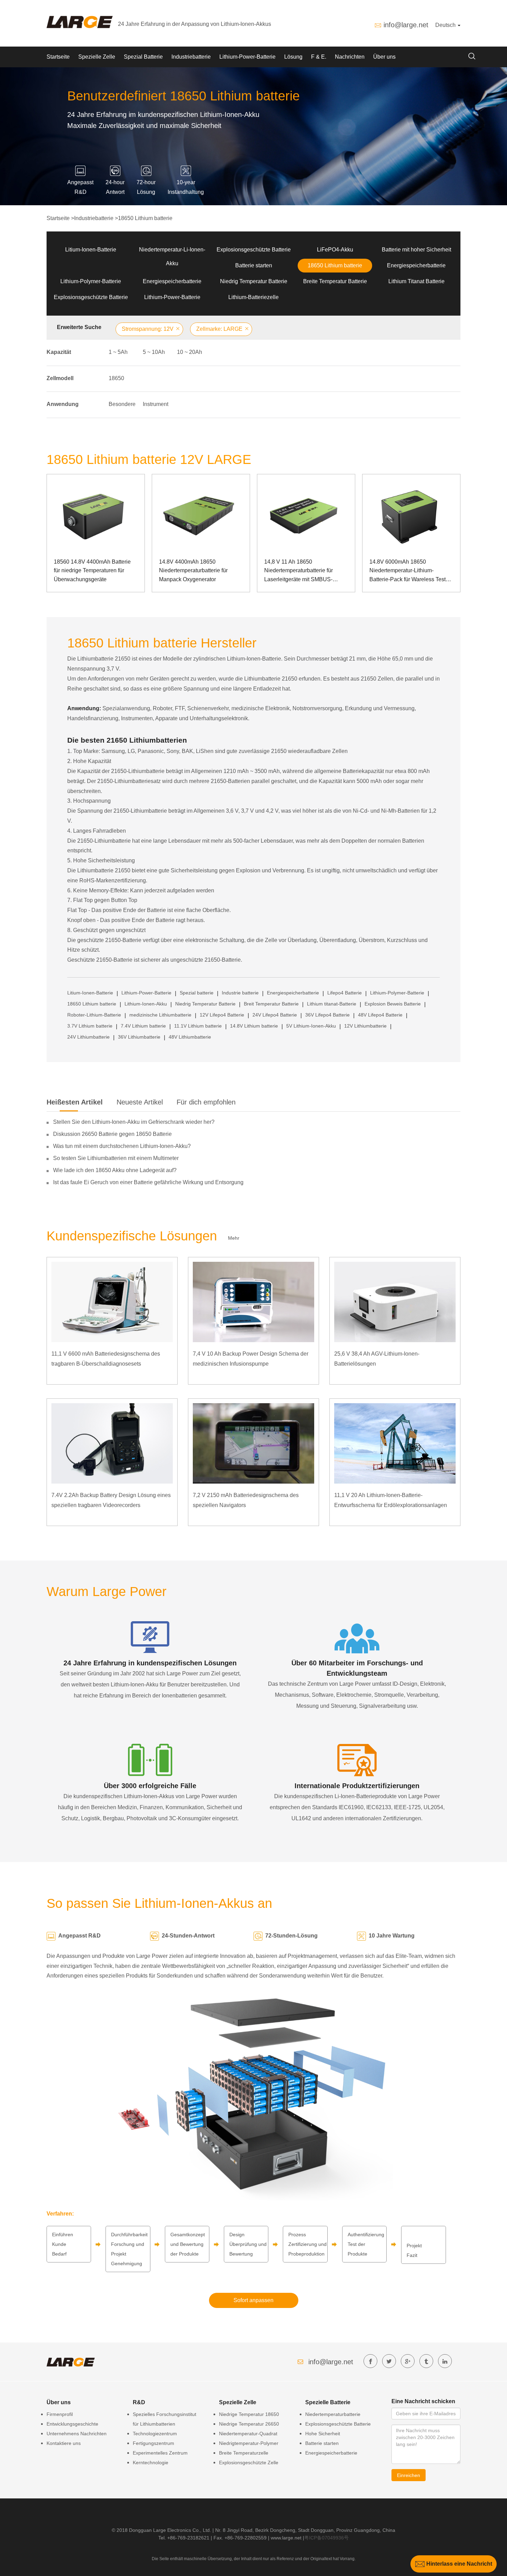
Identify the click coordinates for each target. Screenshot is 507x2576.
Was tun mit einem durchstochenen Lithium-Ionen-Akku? (122, 1146)
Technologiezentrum (155, 2434)
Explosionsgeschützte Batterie (254, 250)
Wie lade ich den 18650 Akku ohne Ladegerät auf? (115, 1170)
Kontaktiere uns (64, 2443)
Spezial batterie (197, 993)
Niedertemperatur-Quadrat (248, 2434)
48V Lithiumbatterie (190, 1037)
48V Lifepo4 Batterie (380, 1015)
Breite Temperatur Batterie (335, 281)
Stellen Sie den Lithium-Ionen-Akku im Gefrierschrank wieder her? (134, 1122)
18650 (116, 378)
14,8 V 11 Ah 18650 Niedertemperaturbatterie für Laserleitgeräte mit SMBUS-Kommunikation (299, 571)
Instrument (156, 404)
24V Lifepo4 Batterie (275, 1015)
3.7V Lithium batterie (90, 1026)
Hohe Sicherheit (323, 2434)
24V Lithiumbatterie (88, 1037)
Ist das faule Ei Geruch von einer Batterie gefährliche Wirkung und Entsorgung (148, 1182)
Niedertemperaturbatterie (333, 2414)
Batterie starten (254, 265)
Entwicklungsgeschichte (72, 2424)
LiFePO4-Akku (335, 250)
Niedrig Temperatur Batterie (254, 281)
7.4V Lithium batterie (143, 1026)
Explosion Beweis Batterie (393, 1004)
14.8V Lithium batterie (254, 1026)
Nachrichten (350, 57)
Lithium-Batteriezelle (254, 297)
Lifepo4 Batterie (345, 993)
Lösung (293, 57)
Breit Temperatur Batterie (271, 1004)
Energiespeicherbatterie (416, 265)
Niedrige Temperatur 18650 (249, 2414)
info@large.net (406, 25)
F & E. (319, 57)
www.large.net (286, 2538)
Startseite (58, 57)
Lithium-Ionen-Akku (146, 1004)
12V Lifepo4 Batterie (222, 1015)
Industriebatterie (191, 57)
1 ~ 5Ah (118, 352)
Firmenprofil (60, 2414)
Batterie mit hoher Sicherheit (416, 250)
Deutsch (446, 25)
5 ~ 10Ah (154, 352)
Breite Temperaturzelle (244, 2453)
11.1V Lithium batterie (198, 1026)
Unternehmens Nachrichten (77, 2434)
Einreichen (409, 2475)
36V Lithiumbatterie (139, 1037)
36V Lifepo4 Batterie (327, 1015)
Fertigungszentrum (153, 2443)
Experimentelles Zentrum (160, 2453)
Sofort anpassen (254, 2300)
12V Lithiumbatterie (365, 1026)
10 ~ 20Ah (190, 352)
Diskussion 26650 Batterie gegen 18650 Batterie (112, 1134)
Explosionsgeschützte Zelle (249, 2463)
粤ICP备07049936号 (326, 2538)
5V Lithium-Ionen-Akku (311, 1026)
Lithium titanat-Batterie (332, 1004)
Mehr (234, 1238)
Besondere (122, 404)
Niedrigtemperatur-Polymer (249, 2443)
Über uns (384, 57)
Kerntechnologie (151, 2463)
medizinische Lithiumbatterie (160, 1015)
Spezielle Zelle (97, 57)
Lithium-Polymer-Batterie (91, 281)
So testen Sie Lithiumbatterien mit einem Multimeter (116, 1158)
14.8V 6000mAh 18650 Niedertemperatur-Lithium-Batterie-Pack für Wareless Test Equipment (407, 571)
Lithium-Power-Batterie (247, 57)
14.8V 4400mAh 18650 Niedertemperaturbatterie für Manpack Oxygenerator (193, 571)
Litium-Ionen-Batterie (91, 250)
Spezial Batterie (143, 57)
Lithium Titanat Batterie (416, 281)
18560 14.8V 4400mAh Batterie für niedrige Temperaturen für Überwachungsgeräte (92, 571)
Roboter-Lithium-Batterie (94, 1015)
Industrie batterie (240, 993)
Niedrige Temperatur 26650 (249, 2424)
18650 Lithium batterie (145, 218)
